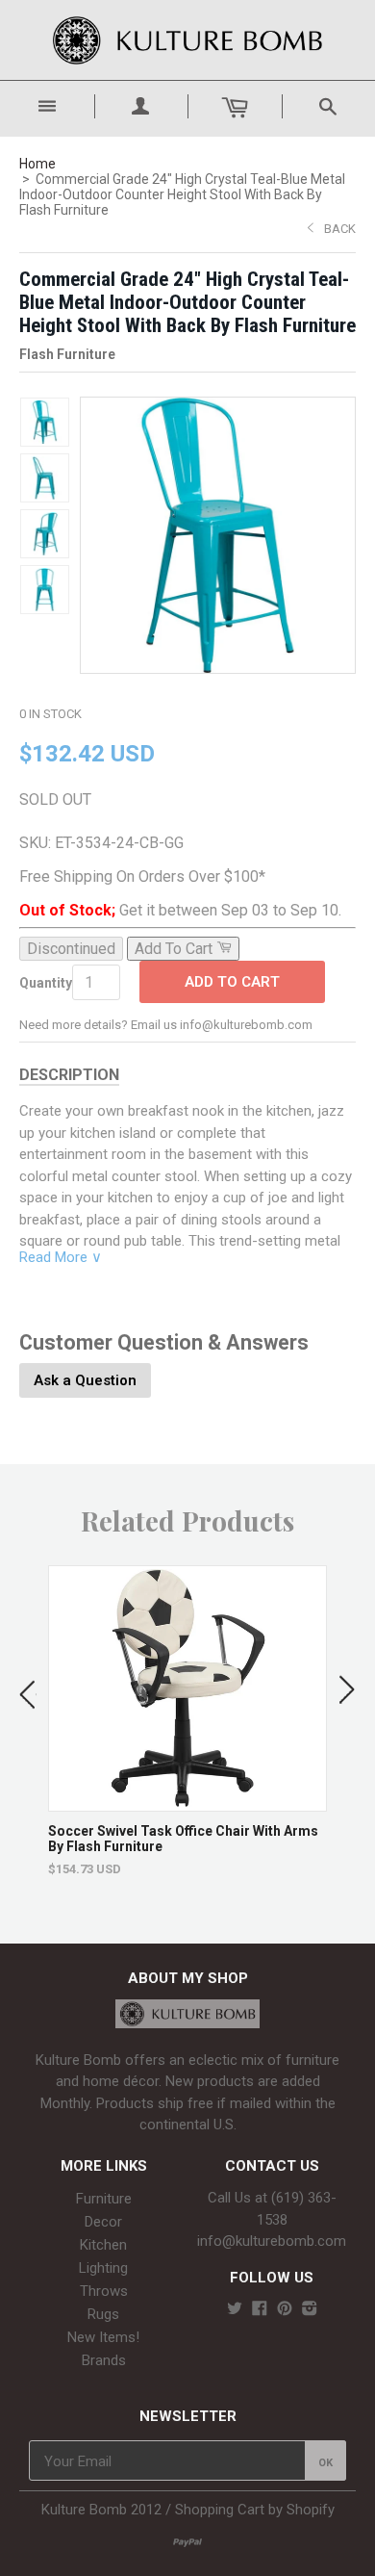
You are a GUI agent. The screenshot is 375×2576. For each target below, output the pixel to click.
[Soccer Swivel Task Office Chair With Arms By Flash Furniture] (188, 1802)
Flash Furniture (67, 354)
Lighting (103, 2268)
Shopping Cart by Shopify (255, 2510)
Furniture (104, 2199)
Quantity (46, 983)
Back (340, 229)
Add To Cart (232, 982)
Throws (104, 2291)
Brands (104, 2360)
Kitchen (103, 2245)
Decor (103, 2222)
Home (37, 164)
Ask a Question (85, 1380)
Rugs (103, 2314)
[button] (28, 1690)
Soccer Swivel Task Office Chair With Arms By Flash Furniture (183, 1839)
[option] (187, 1721)
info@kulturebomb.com (272, 2241)
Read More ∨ (61, 1257)
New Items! (103, 2337)
